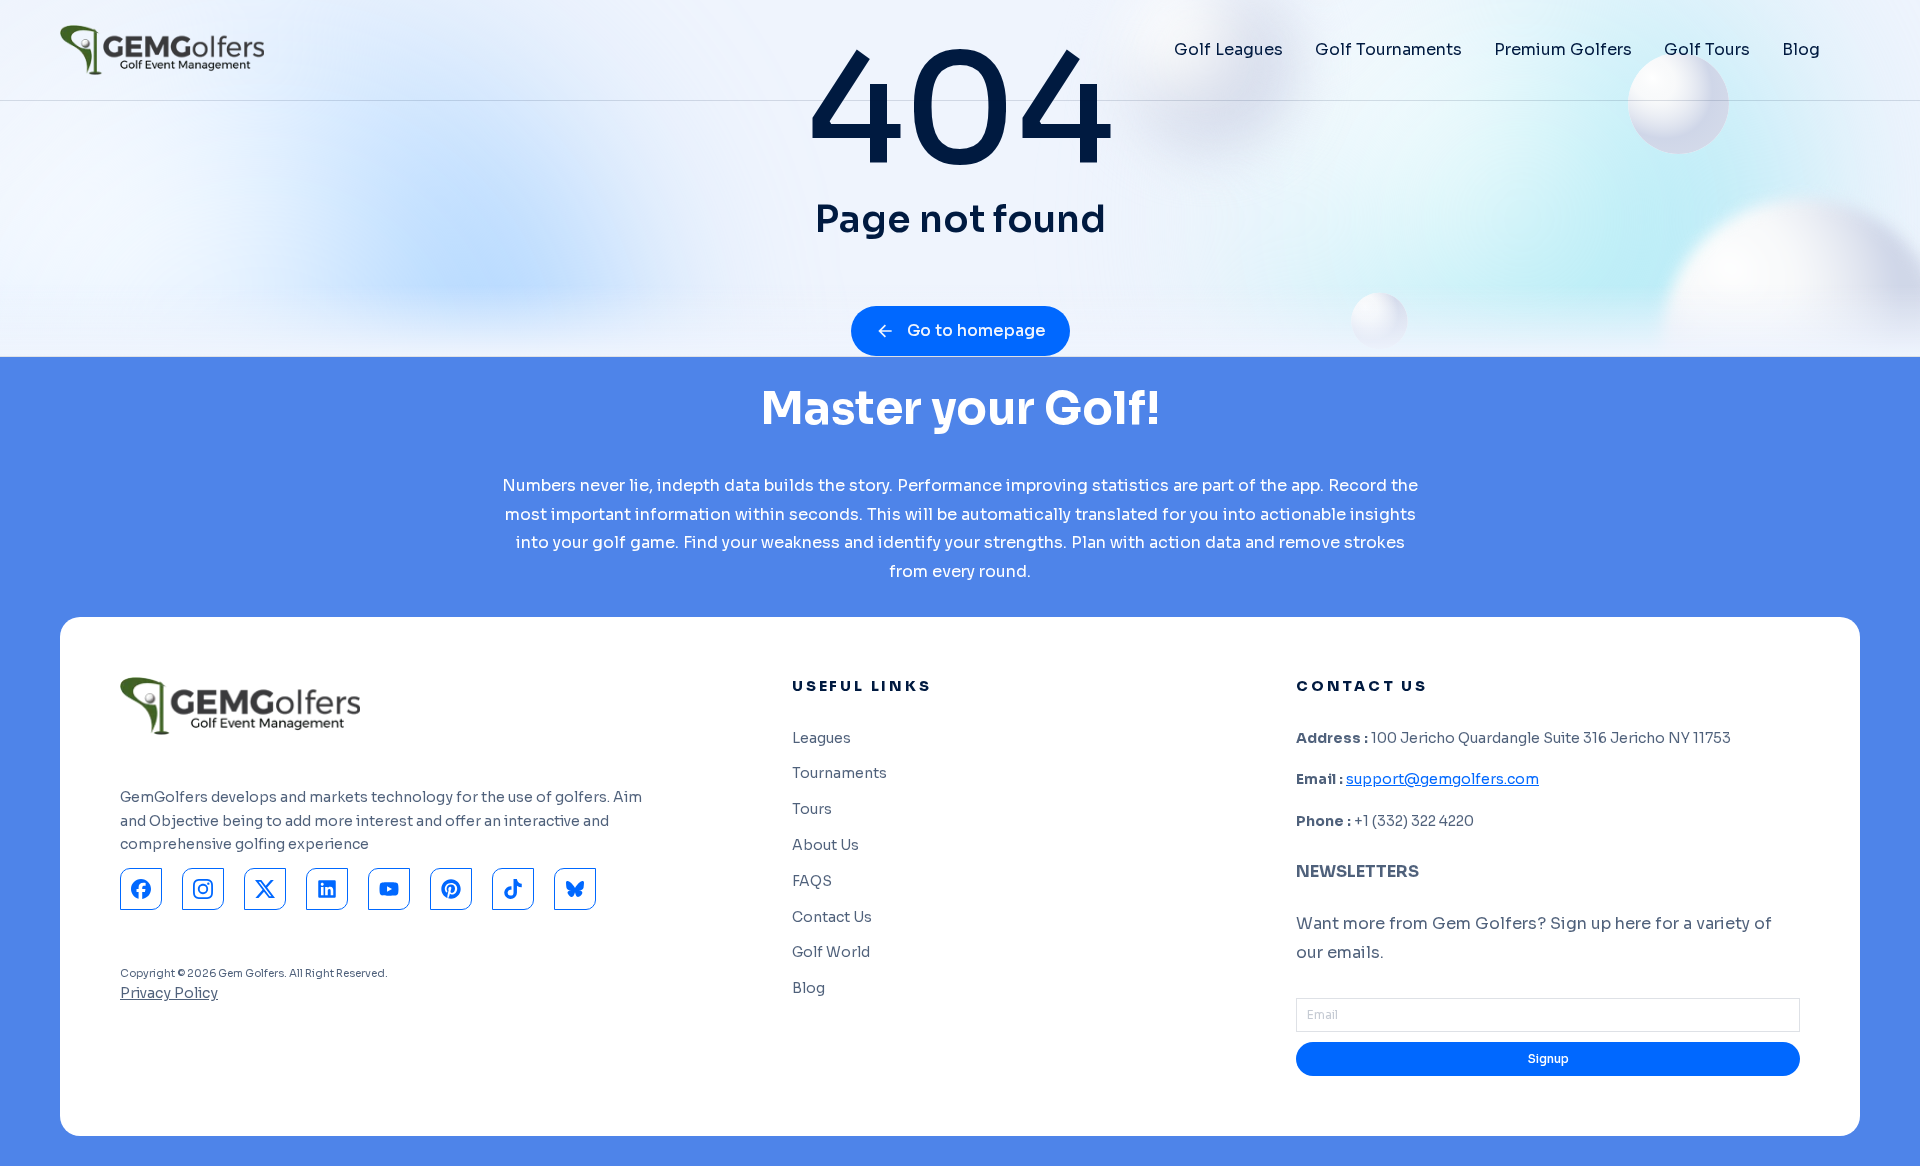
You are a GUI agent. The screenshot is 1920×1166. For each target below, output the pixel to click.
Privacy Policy (169, 993)
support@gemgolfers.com (1442, 779)
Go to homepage (976, 330)
